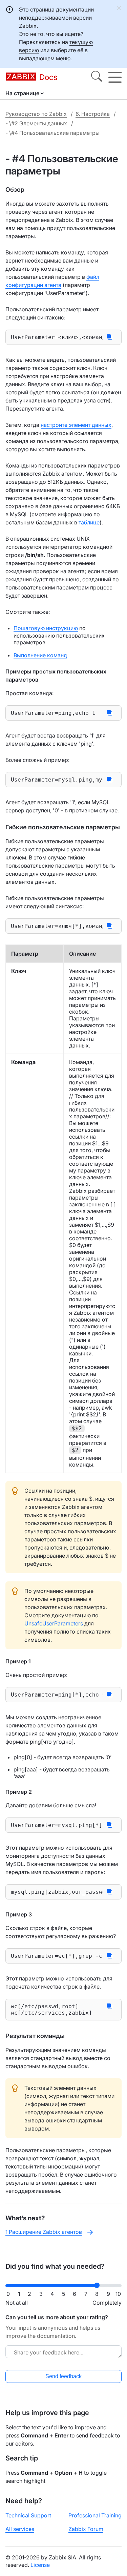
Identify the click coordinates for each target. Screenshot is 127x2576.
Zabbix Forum (86, 2529)
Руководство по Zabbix (36, 114)
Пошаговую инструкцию (46, 628)
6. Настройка (93, 114)
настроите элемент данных (76, 425)
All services (20, 2529)
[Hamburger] (115, 77)
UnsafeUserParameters (54, 1623)
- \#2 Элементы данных (36, 123)
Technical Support (28, 2515)
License (40, 2565)
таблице (89, 522)
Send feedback (63, 2376)
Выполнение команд (40, 655)
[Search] (97, 77)
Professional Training (95, 2515)
